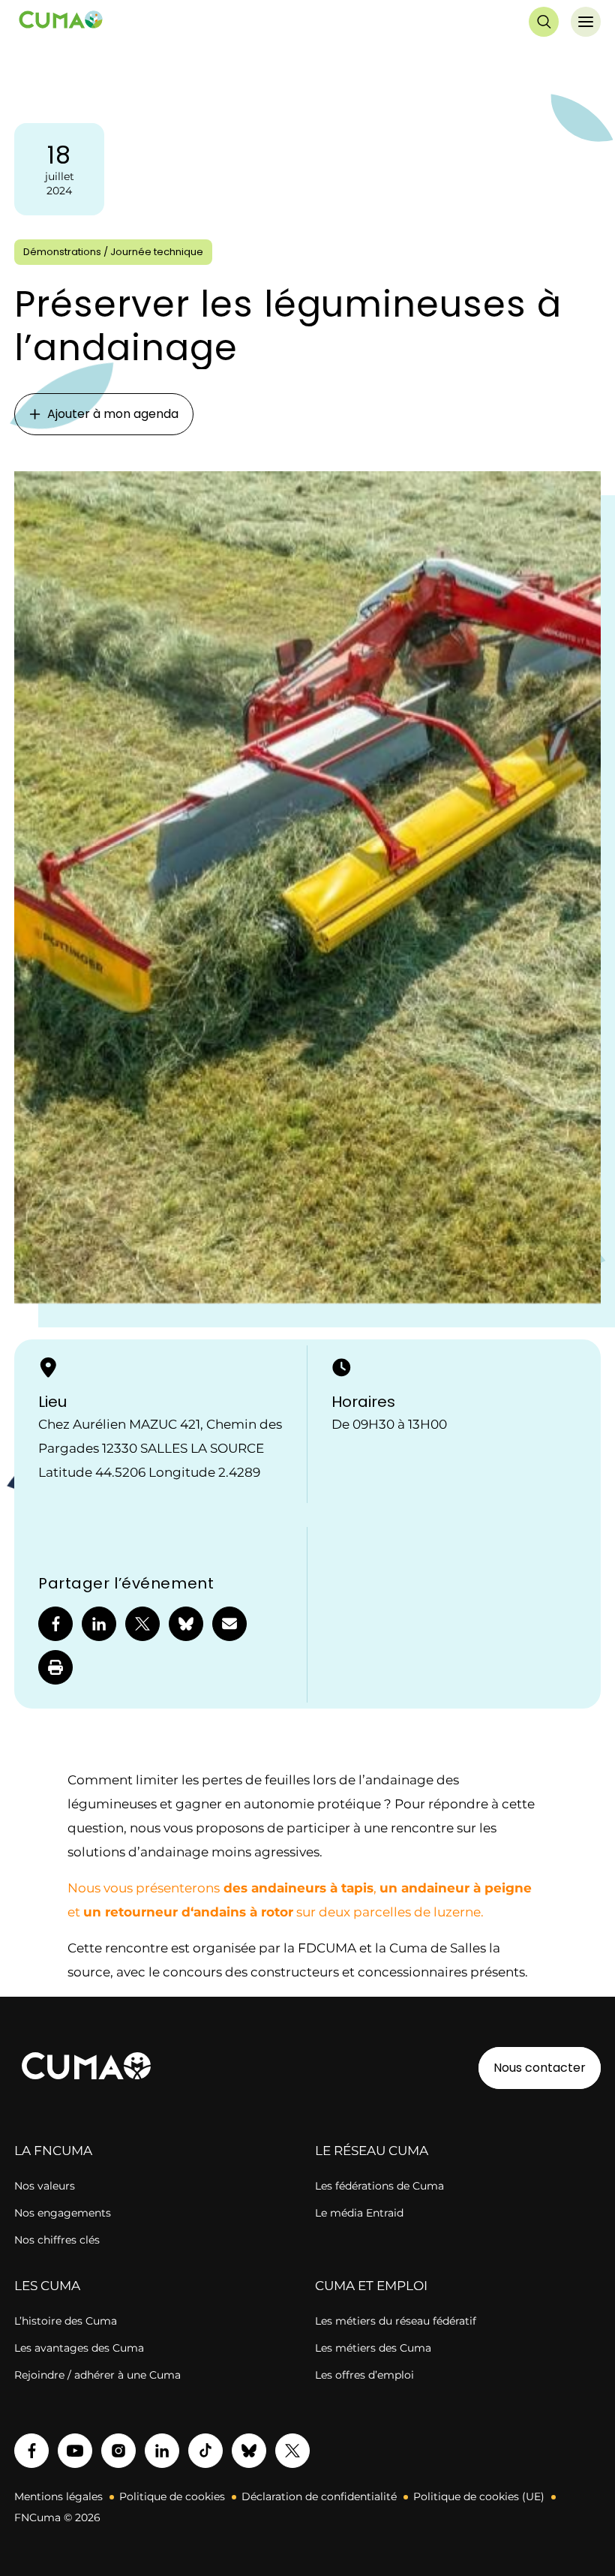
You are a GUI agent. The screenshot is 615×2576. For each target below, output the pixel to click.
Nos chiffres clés (57, 2240)
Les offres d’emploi (364, 2375)
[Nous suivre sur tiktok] (205, 2451)
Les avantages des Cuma (79, 2348)
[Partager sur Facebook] (55, 1624)
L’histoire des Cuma (66, 2321)
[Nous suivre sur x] (292, 2451)
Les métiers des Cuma (373, 2348)
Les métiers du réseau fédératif (396, 2321)
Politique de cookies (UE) (479, 2496)
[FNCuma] (61, 22)
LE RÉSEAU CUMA (372, 2151)
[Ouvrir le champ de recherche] (544, 22)
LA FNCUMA (53, 2151)
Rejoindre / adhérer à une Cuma (97, 2375)
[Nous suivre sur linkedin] (162, 2451)
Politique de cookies (172, 2496)
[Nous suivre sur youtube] (75, 2451)
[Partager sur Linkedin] (99, 1624)
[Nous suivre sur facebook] (31, 2451)
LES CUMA (47, 2286)
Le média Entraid (359, 2213)
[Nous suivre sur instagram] (118, 2451)
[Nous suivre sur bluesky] (249, 2451)
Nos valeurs (45, 2186)
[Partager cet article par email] (229, 1624)
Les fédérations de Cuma (379, 2186)
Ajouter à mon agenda (113, 414)
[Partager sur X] (142, 1624)
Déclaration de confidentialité (319, 2496)
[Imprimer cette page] (55, 1667)
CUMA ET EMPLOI (371, 2286)
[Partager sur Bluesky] (186, 1624)
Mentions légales (58, 2496)
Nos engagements (63, 2213)
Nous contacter (540, 2068)
